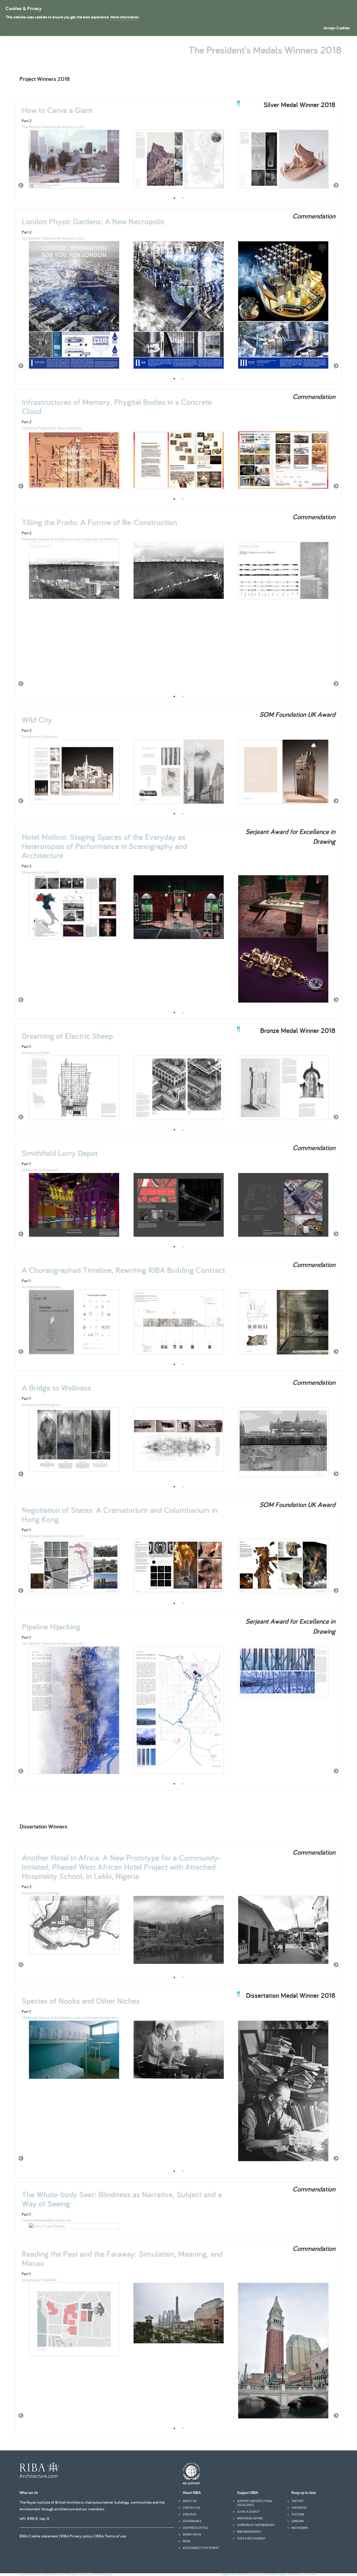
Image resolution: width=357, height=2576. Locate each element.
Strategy (190, 2514)
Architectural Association (41, 1287)
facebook (299, 2508)
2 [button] (183, 198)
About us (190, 2501)
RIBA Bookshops (249, 2532)
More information (125, 17)
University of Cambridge (41, 1893)
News (187, 2541)
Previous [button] (21, 186)
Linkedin (298, 2521)
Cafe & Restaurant (251, 2538)
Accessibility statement (201, 2548)
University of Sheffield (39, 2280)
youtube (298, 2514)
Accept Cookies (337, 28)
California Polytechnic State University (52, 428)
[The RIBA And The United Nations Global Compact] (191, 2483)
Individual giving (250, 2518)
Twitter (297, 2501)
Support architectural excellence (255, 2503)
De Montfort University (40, 737)
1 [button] (174, 198)
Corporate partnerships (256, 2525)
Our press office (195, 2528)
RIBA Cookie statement (39, 2536)
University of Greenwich (40, 872)
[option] (74, 162)
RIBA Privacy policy (77, 2536)
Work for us (192, 2534)
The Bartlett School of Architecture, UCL (53, 127)
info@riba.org (103, 2574)
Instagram (299, 2528)
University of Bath (36, 1053)
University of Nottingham (41, 1405)
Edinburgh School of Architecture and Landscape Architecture (70, 539)
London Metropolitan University (46, 2220)
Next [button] (336, 186)
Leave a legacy (248, 2512)
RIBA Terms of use (111, 2536)
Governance (192, 2521)
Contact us (191, 2508)
